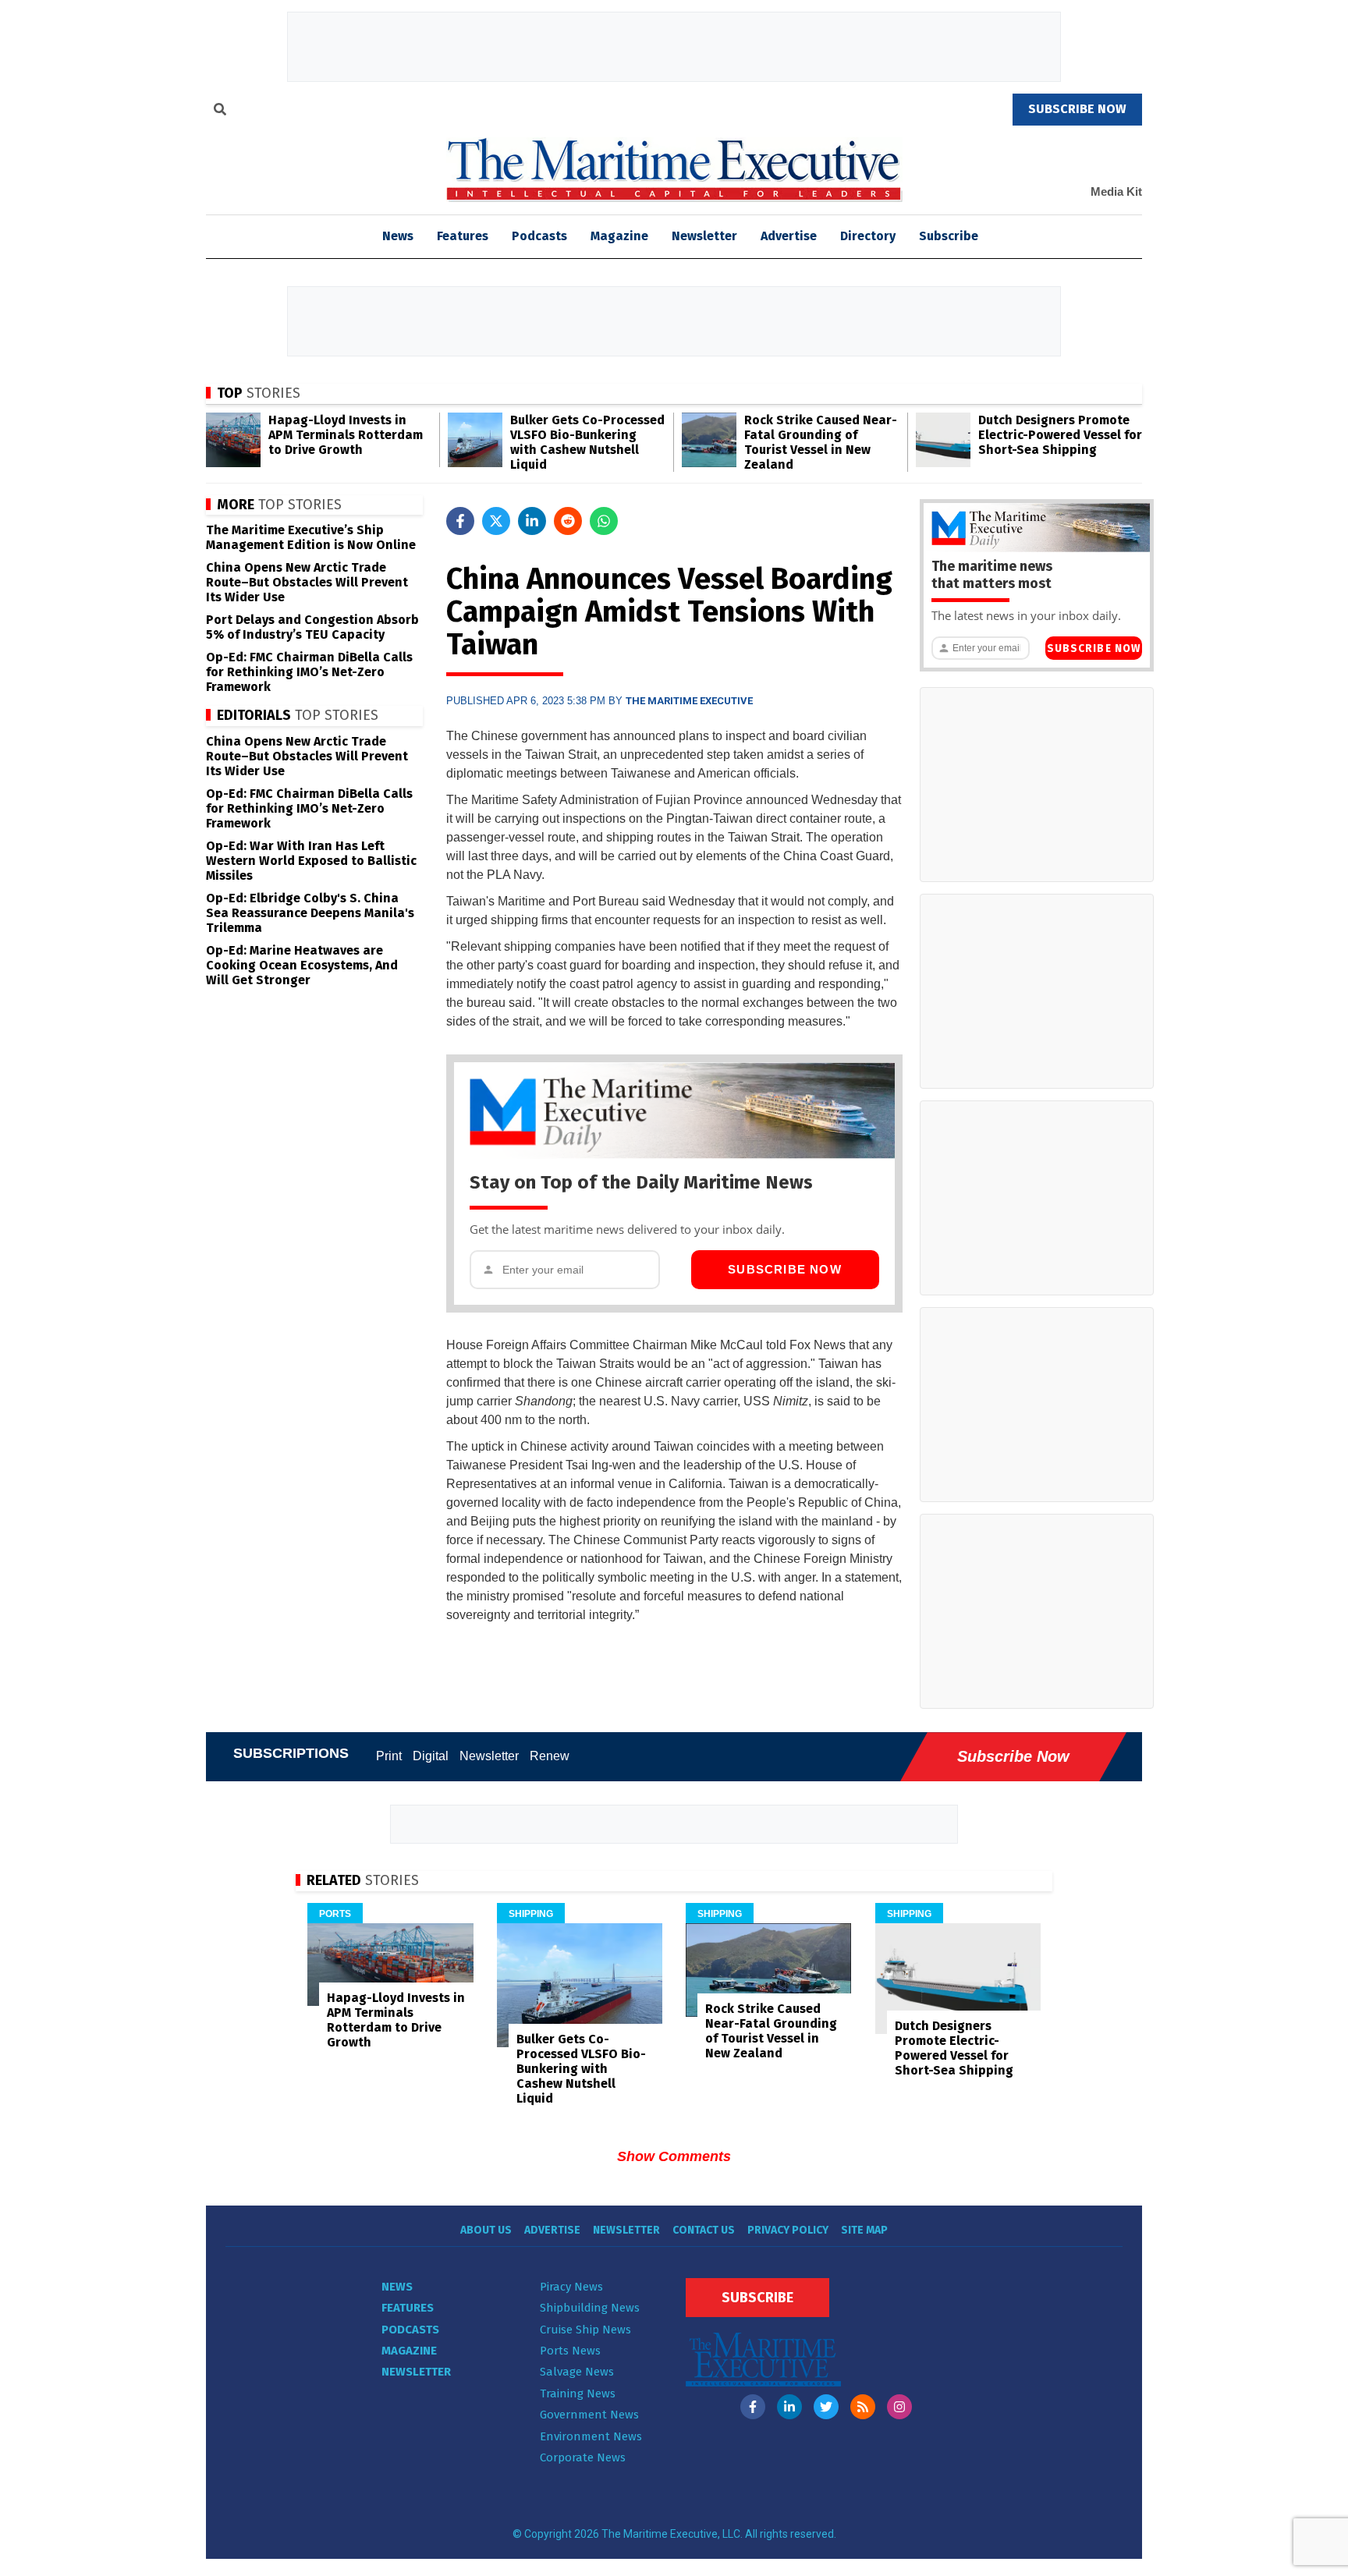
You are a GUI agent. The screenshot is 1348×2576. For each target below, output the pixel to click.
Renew (550, 1756)
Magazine (619, 236)
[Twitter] (826, 2407)
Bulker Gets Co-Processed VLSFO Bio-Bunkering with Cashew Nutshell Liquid (587, 442)
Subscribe (949, 236)
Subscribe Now (785, 1269)
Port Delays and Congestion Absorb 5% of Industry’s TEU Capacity (312, 627)
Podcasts (539, 236)
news (398, 236)
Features (463, 236)
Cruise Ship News (585, 2330)
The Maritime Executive (689, 701)
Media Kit (1116, 191)
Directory (868, 236)
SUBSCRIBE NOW (1077, 109)
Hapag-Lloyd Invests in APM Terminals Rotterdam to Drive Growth (346, 435)
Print (389, 1756)
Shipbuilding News (590, 2308)
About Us (486, 2230)
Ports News (570, 2351)
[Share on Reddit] (568, 521)
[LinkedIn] (789, 2407)
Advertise (789, 236)
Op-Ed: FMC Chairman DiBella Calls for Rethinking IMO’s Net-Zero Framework (309, 672)
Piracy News (571, 2287)
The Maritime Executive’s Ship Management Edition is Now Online (311, 537)
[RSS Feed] (863, 2407)
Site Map (864, 2230)
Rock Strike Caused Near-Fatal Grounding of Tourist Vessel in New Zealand (821, 442)
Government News (589, 2415)
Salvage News (577, 2372)
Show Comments (674, 2156)
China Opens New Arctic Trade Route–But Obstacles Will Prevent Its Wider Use (307, 582)
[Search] (220, 112)
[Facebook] (753, 2407)
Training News (578, 2394)
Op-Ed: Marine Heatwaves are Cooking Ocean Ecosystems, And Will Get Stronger (302, 965)
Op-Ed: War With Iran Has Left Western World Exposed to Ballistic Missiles (311, 861)
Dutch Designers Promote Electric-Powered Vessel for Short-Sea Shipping (1060, 435)
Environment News (591, 2436)
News (397, 2287)
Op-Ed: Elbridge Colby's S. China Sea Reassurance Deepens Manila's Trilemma (310, 913)
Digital (431, 1756)
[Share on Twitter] (496, 521)
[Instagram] (899, 2407)
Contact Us (704, 2230)
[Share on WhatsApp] (604, 521)
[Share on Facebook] (460, 521)
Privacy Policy (788, 2230)
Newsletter (704, 236)
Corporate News (583, 2457)
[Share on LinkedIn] (532, 521)
